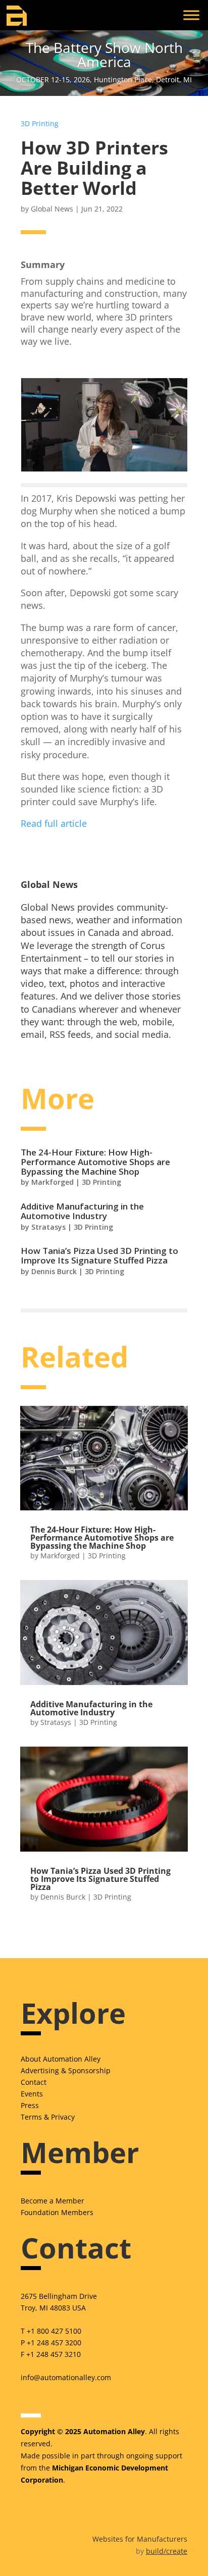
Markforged (53, 1182)
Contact (34, 2082)
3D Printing (40, 123)
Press (30, 2105)
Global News (52, 209)
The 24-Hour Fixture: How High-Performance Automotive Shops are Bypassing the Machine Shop (95, 1162)
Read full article (54, 823)
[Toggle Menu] (191, 15)
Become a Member (53, 2201)
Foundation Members (57, 2212)
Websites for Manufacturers (140, 2539)
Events (32, 2094)
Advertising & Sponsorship (66, 2070)
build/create (167, 2551)
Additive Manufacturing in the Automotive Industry (82, 1211)
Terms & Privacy (48, 2117)
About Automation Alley (61, 2059)
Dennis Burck (54, 1271)
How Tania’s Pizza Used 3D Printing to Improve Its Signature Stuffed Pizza (99, 1255)
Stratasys (48, 1227)
